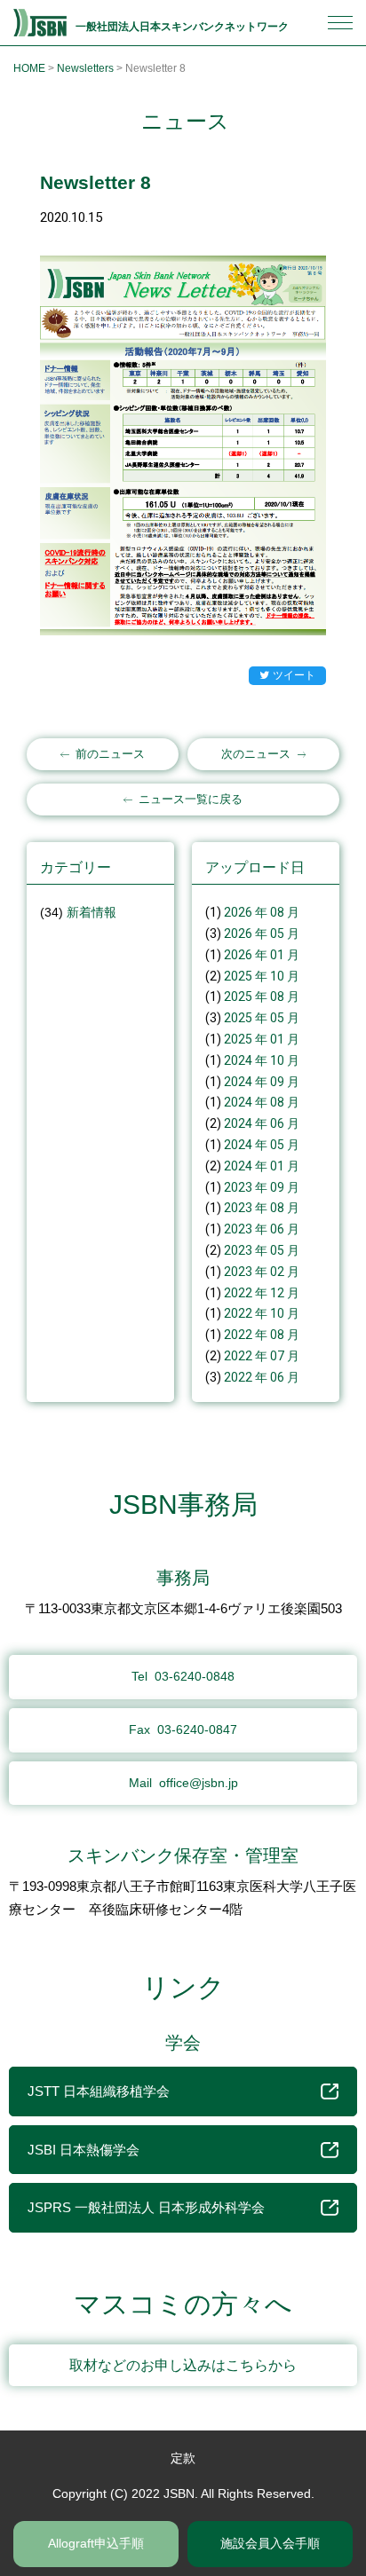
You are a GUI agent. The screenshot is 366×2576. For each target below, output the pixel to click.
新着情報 (91, 912)
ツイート (294, 675)
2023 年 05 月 (262, 1250)
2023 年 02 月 (262, 1272)
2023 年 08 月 (262, 1208)
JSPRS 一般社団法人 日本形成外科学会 (146, 2207)
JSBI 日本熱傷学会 (84, 2150)
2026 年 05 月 (262, 934)
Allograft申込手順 (96, 2543)
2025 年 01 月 (262, 1039)
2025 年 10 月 (262, 976)
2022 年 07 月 (262, 1356)
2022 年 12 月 (262, 1293)
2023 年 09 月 (262, 1187)
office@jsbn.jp (183, 1783)
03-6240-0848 (183, 1676)
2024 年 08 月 (262, 1102)
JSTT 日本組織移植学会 (99, 2091)
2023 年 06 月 (262, 1229)
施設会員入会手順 (270, 2543)
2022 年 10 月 (262, 1313)
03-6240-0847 (183, 1729)
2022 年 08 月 (262, 1335)
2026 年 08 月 (262, 912)
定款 (183, 2458)
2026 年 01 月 (262, 955)
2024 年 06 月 (262, 1123)
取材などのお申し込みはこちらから (183, 2365)
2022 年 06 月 (262, 1377)
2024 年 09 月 (262, 1082)
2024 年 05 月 (262, 1145)
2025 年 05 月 (262, 1018)
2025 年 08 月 (262, 997)
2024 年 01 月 (262, 1166)
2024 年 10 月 (262, 1060)
